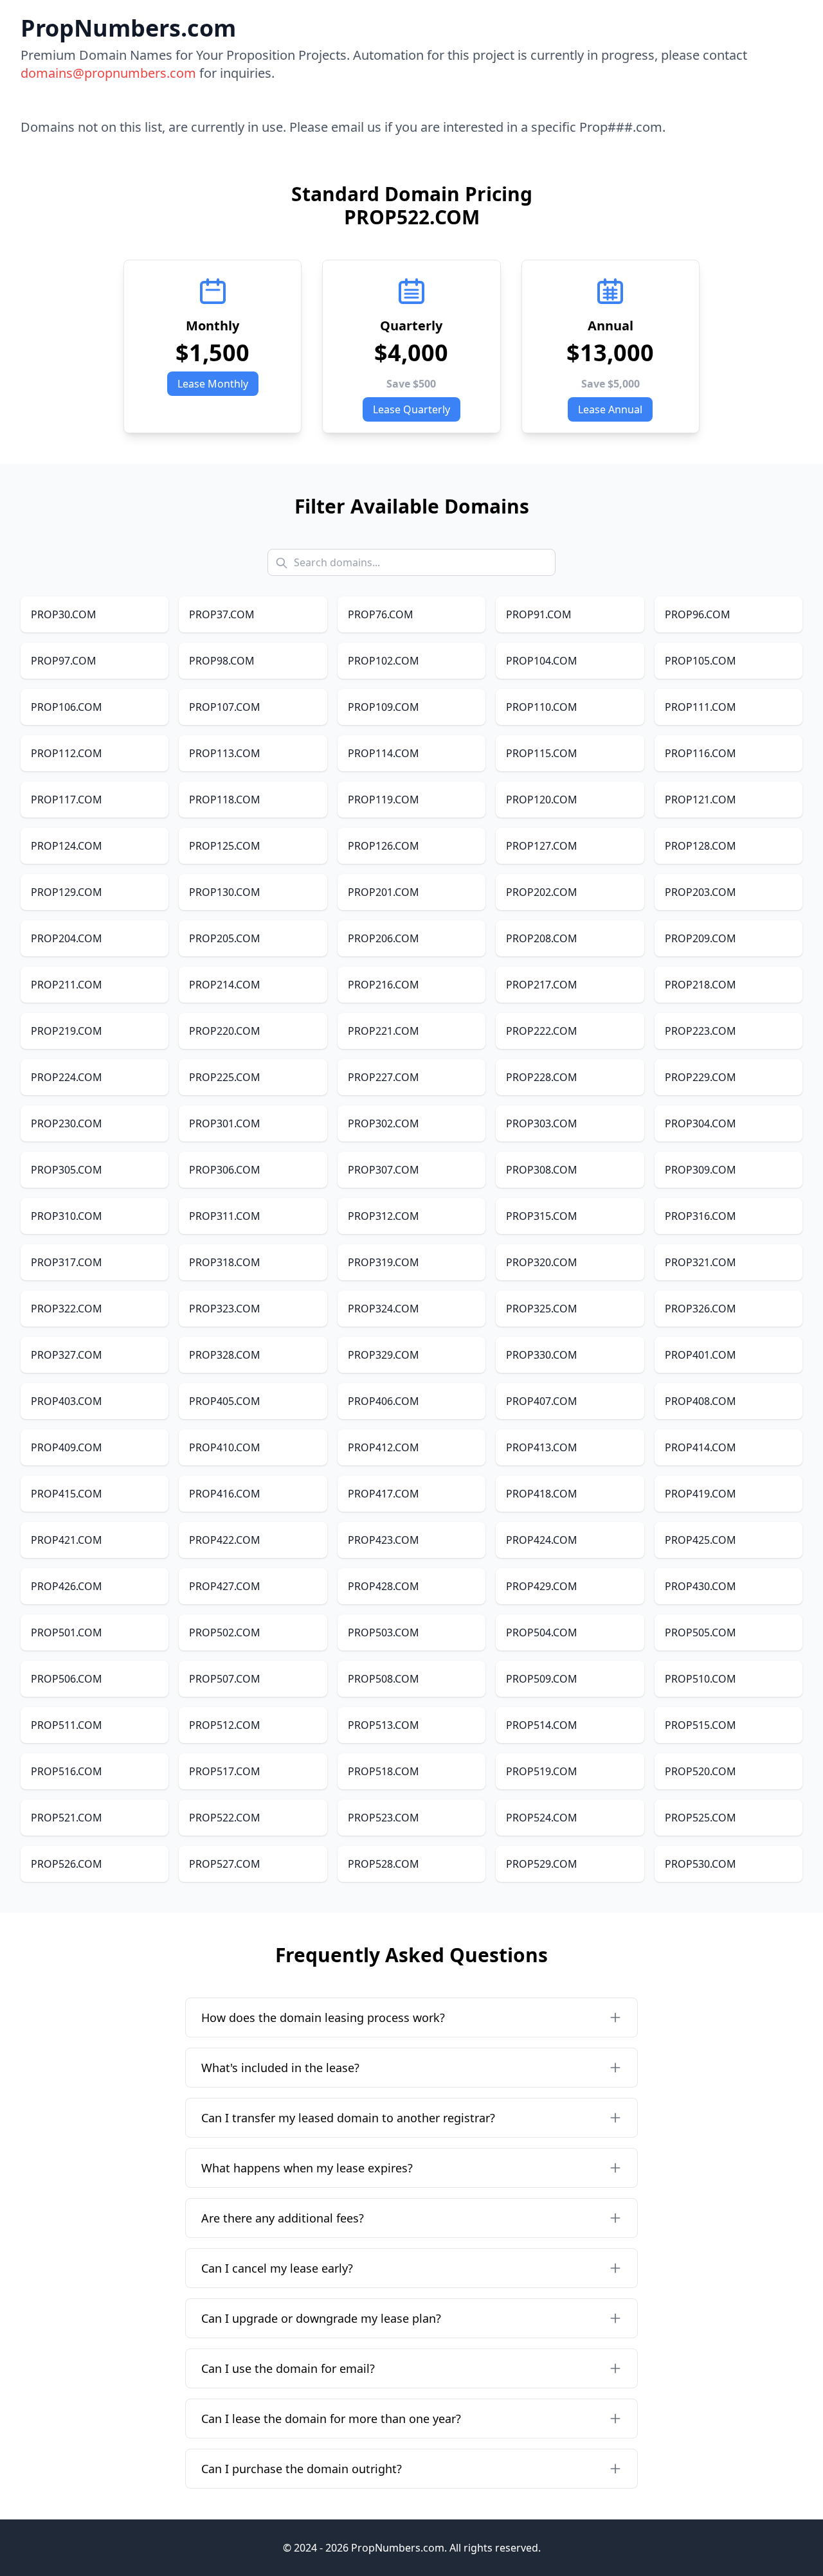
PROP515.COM (701, 1725)
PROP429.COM (542, 1586)
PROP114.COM (384, 753)
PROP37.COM (222, 614)
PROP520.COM (701, 1771)
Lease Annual (610, 409)
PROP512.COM (225, 1725)
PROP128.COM (701, 846)
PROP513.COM (384, 1725)
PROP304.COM (701, 1123)
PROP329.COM (384, 1355)
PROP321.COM (701, 1262)
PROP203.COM (701, 892)
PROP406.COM (384, 1401)
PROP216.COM (384, 985)
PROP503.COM (384, 1632)
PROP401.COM (701, 1355)
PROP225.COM (225, 1077)
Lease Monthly (213, 384)
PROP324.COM (384, 1309)
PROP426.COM (67, 1586)
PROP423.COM (384, 1540)
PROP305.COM (67, 1170)
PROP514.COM (542, 1725)
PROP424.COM (542, 1540)
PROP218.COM (701, 985)
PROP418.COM (542, 1494)
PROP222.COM (542, 1031)
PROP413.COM (542, 1447)
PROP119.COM (384, 800)
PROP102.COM (384, 661)
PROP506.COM (67, 1679)
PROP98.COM (222, 661)
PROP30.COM (64, 614)
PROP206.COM (384, 938)
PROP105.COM (701, 661)
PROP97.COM (64, 661)
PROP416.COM (225, 1494)
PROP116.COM (701, 753)
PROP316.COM (701, 1216)
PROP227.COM (384, 1077)
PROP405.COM (225, 1401)
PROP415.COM (67, 1494)
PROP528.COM (384, 1864)
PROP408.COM (701, 1401)
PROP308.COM (542, 1170)
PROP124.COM (67, 846)
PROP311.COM (225, 1216)
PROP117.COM (67, 800)
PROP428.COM (384, 1586)
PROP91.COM (539, 614)
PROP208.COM (542, 938)
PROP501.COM (67, 1632)
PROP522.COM (225, 1818)
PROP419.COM (701, 1494)
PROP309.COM (701, 1170)
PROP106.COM (67, 707)
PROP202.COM (542, 892)
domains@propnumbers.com (108, 73)
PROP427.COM (225, 1586)
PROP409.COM (67, 1447)
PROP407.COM (542, 1401)
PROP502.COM (225, 1632)
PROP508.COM (384, 1679)
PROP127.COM (542, 846)
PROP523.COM (384, 1818)
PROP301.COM (225, 1123)
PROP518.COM (384, 1771)
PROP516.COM (67, 1771)
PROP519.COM (542, 1771)
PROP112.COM (67, 753)
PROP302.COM (384, 1123)
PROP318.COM (225, 1262)
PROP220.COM (225, 1031)
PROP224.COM (67, 1077)
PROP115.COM (542, 753)
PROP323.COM (225, 1309)
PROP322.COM (67, 1309)
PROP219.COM (67, 1031)
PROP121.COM (701, 800)
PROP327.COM (67, 1355)
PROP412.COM (384, 1447)
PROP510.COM (701, 1679)
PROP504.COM (542, 1632)
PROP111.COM (701, 707)
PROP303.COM (542, 1123)
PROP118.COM (225, 800)
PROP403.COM (67, 1401)
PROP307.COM (384, 1170)
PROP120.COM (542, 800)
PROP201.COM (384, 892)
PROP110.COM (542, 707)
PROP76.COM (381, 614)
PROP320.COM (542, 1262)
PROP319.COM (384, 1262)
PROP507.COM (225, 1679)
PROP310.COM (67, 1216)
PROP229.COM (701, 1077)
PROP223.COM (701, 1031)
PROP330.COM (542, 1355)
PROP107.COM (225, 707)
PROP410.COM (225, 1447)
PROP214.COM (225, 985)
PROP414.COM (701, 1447)
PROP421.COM (67, 1540)
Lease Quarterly (411, 409)
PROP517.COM (225, 1771)
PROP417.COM (384, 1494)
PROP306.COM (225, 1170)
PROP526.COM (67, 1864)
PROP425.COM (701, 1540)
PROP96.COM (698, 614)
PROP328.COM (225, 1355)
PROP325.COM (542, 1309)
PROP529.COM (542, 1864)
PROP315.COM (542, 1216)
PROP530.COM (701, 1864)
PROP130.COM (225, 892)
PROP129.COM (67, 892)
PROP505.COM (701, 1632)
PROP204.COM (67, 938)
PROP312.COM (384, 1216)
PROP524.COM (542, 1818)
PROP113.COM (225, 753)
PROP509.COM (542, 1679)
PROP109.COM (384, 707)
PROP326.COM (701, 1309)
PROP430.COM (701, 1586)
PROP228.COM (542, 1077)
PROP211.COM (67, 985)
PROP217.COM (542, 985)
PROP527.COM (225, 1864)
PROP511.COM (67, 1725)
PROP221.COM (384, 1031)
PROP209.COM (701, 938)
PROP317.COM (67, 1262)
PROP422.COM (225, 1540)
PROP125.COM (225, 846)
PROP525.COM (701, 1818)
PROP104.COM (542, 661)
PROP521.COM (67, 1818)
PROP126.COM (384, 846)
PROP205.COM (225, 938)
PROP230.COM (67, 1123)
